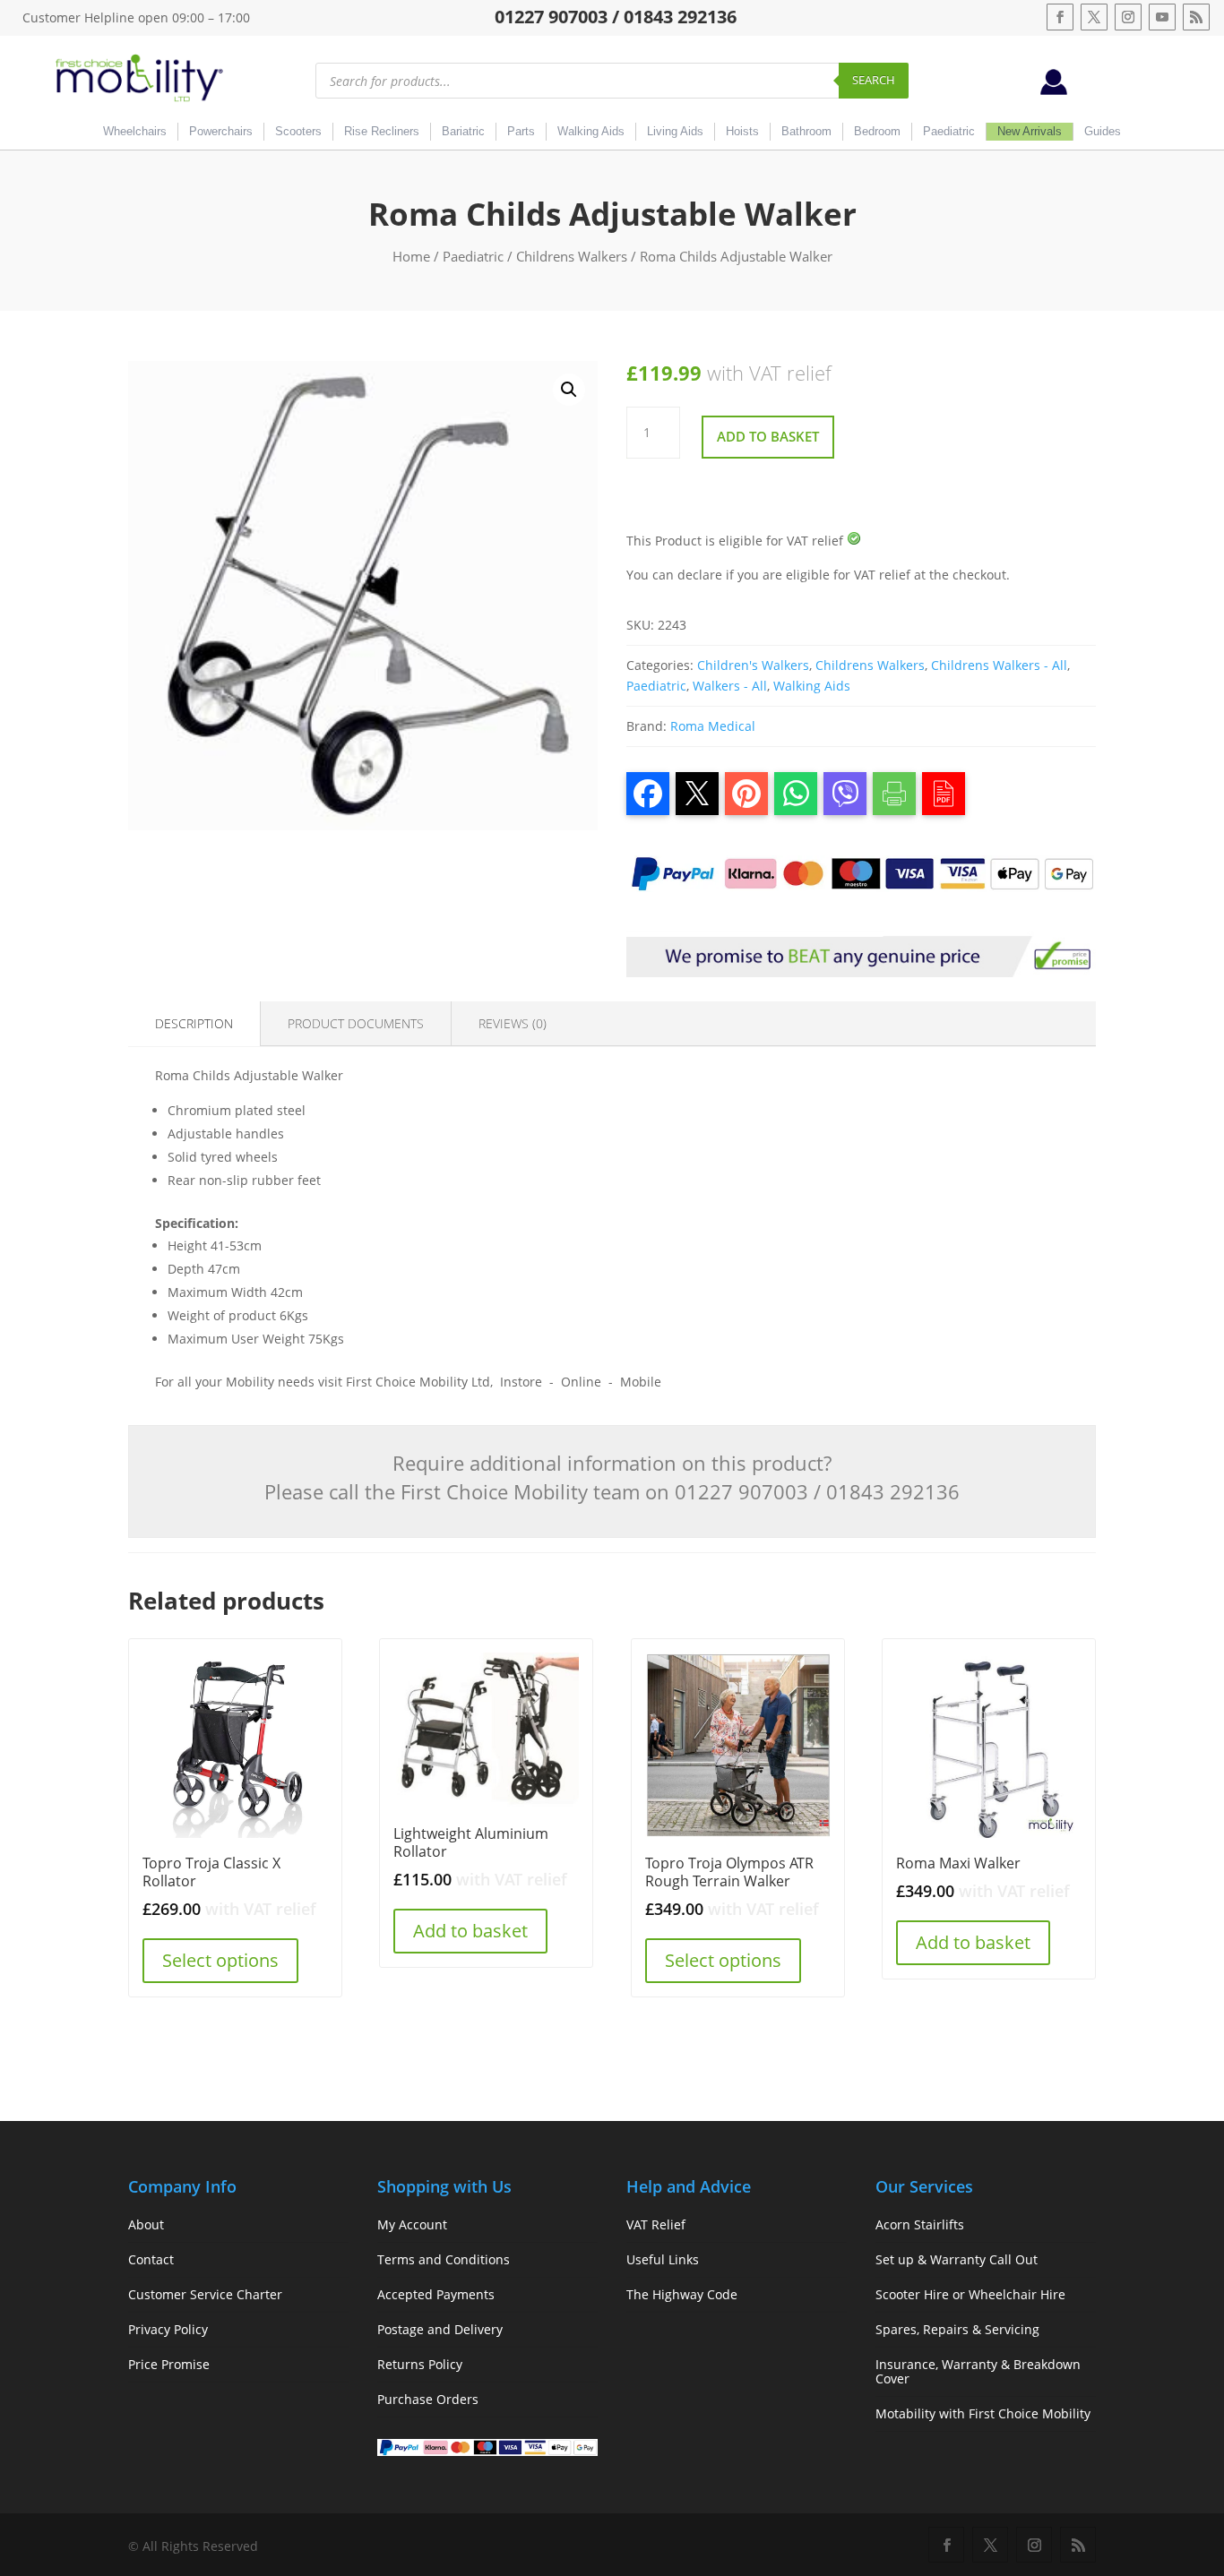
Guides (1103, 131)
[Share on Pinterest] (746, 794)
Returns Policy (420, 2364)
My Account (412, 2224)
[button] (569, 390)
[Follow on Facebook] (1060, 17)
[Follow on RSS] (1196, 17)
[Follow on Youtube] (1162, 17)
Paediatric (949, 131)
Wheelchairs (135, 131)
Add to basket (768, 436)
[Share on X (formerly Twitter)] (697, 794)
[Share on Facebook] (648, 794)
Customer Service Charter (205, 2294)
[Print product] (894, 794)
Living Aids (675, 131)
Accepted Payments (436, 2294)
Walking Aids (591, 131)
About (146, 2224)
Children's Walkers (753, 665)
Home (411, 256)
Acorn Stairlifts (920, 2224)
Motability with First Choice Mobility (983, 2413)
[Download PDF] (944, 794)
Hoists (742, 131)
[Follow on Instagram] (1128, 17)
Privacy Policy (168, 2329)
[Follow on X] (1094, 17)
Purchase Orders (428, 2399)
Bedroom (877, 131)
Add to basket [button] (470, 1931)
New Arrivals (1030, 131)
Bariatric (463, 131)
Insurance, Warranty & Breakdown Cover (978, 2371)
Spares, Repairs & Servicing (957, 2329)
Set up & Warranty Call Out (957, 2259)
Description (194, 1023)
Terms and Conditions (444, 2259)
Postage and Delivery (440, 2329)
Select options (220, 1960)
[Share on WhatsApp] (796, 794)
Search (874, 80)
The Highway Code (682, 2294)
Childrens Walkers (572, 256)
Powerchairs (221, 131)
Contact (151, 2259)
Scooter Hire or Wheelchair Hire (970, 2294)
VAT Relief (656, 2224)
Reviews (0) (513, 1023)
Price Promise (169, 2364)
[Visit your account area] (1054, 90)
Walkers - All (730, 686)
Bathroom (806, 131)
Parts (521, 131)
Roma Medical (713, 726)
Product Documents (356, 1023)
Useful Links (663, 2259)
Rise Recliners (382, 131)
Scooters (298, 131)
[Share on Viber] (845, 794)
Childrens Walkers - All (999, 665)
